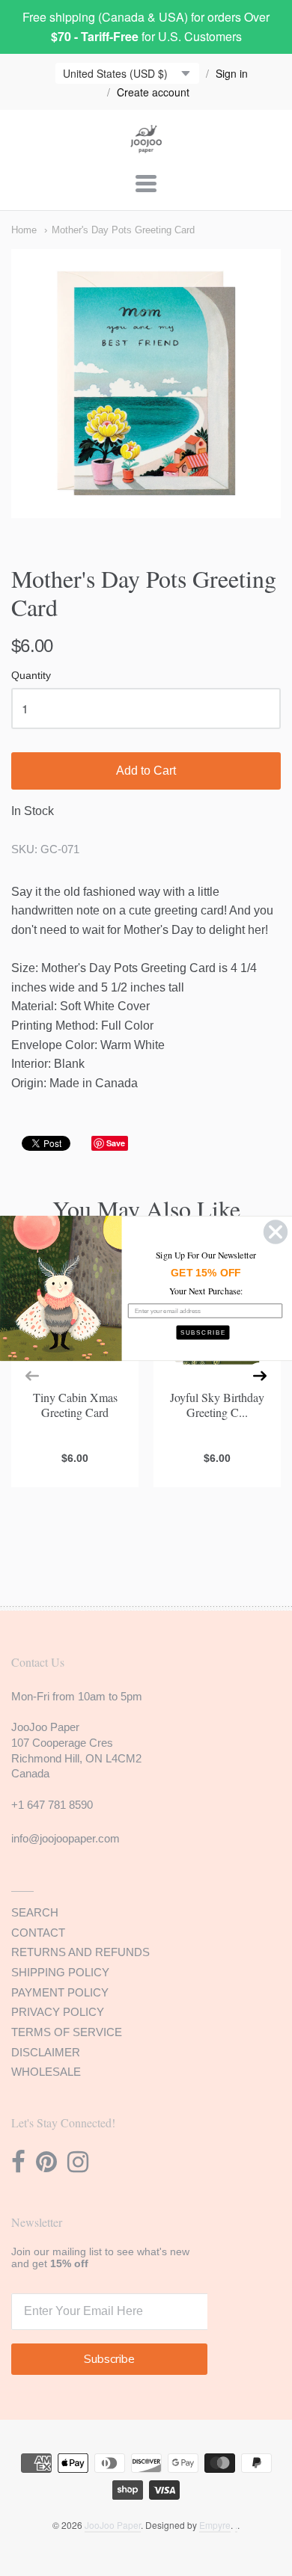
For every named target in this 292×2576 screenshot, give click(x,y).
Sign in (232, 73)
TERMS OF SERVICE (67, 2032)
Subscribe (109, 2359)
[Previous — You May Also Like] (32, 1376)
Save (116, 1143)
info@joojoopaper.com (66, 1838)
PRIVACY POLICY (58, 2012)
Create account (153, 92)
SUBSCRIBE (203, 1332)
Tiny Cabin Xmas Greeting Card (75, 1404)
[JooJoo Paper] (146, 144)
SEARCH (35, 1912)
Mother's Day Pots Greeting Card (123, 230)
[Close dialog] (276, 1232)
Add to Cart (146, 771)
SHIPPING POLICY (60, 1972)
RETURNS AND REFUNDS (80, 1952)
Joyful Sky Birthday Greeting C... (217, 1404)
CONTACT (38, 1933)
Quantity (31, 676)
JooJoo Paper (113, 2525)
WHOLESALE (46, 2072)
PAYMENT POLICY (60, 1992)
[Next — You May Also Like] (260, 1376)
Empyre (215, 2525)
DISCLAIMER (46, 2052)
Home (24, 230)
